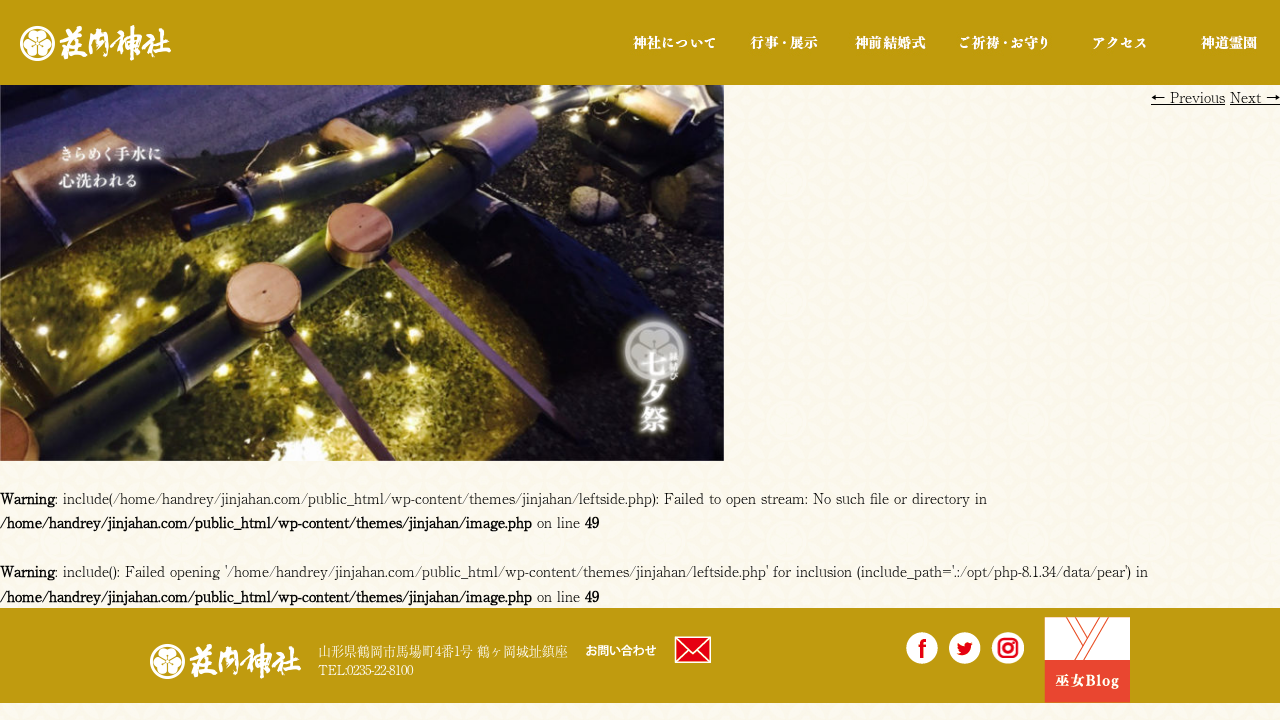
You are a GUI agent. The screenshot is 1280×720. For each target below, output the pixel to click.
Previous (1188, 96)
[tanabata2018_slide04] (362, 448)
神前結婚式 (889, 42)
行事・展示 (783, 42)
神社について (674, 42)
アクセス (1120, 42)
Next (1255, 96)
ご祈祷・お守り (1003, 42)
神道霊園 (1227, 42)
